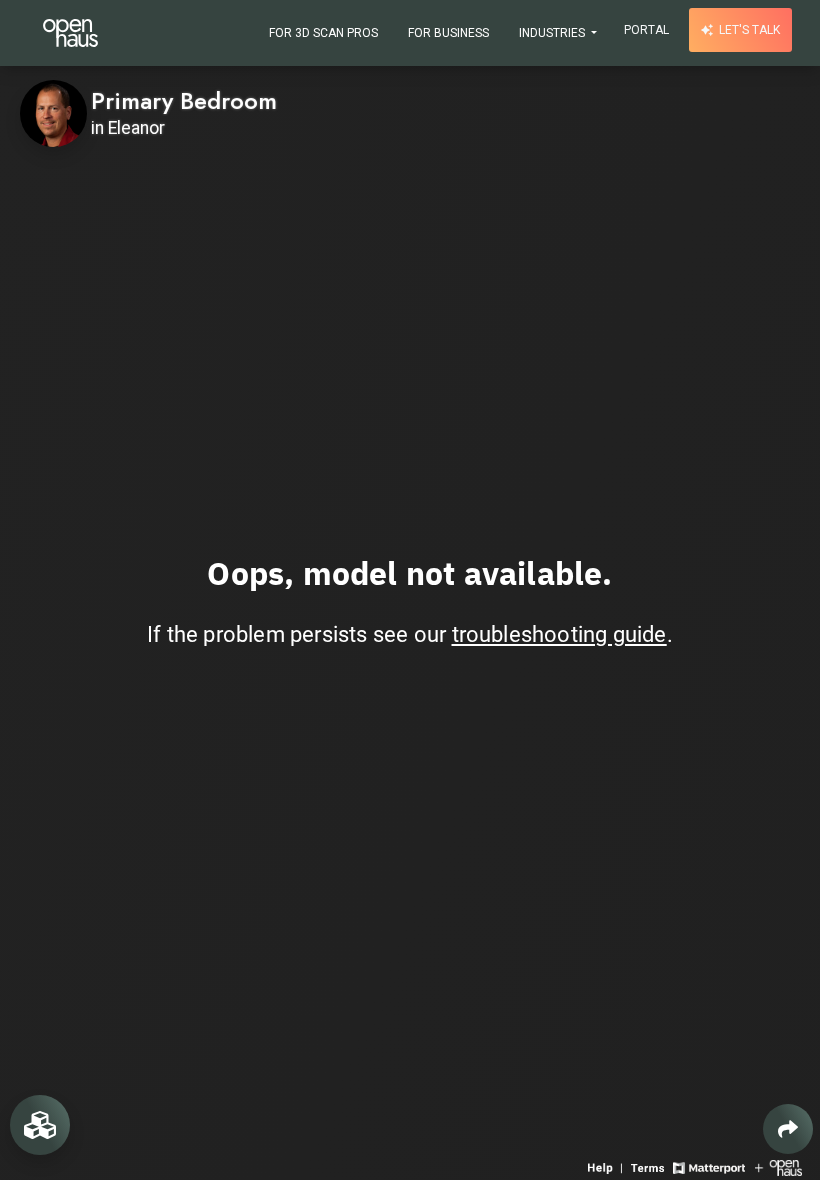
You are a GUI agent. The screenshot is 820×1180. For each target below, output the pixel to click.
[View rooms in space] (40, 1125)
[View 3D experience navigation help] (607, 1166)
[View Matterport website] (708, 1166)
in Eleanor (128, 128)
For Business (448, 33)
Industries (553, 33)
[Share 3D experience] (788, 1129)
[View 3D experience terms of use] (649, 1166)
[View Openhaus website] (778, 1166)
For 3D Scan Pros (323, 33)
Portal (646, 30)
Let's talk (748, 30)
